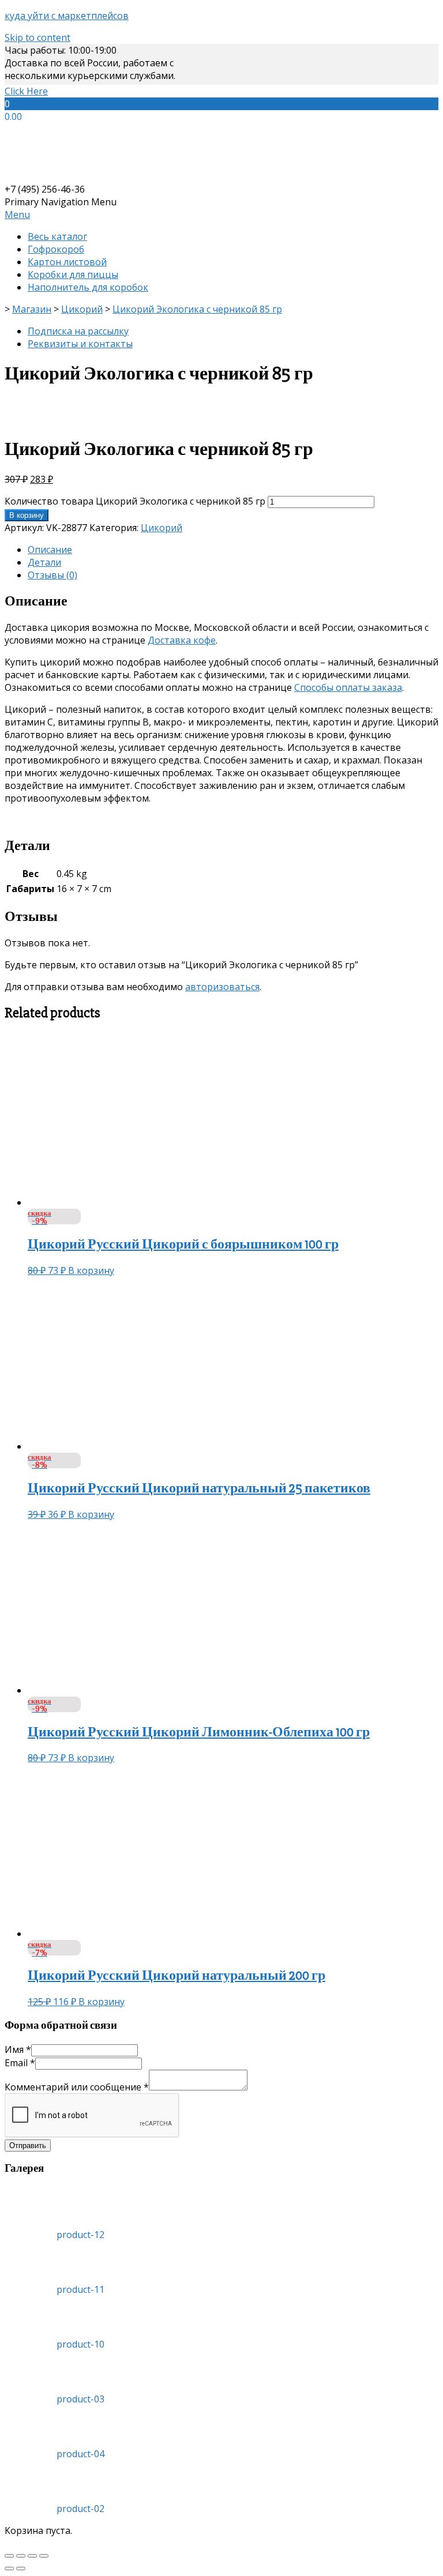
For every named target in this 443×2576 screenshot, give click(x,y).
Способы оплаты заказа (348, 687)
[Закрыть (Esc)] (9, 2556)
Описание (50, 550)
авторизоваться (222, 987)
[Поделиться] (21, 2556)
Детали (44, 562)
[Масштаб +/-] (44, 2556)
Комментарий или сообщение (77, 2087)
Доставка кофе (182, 640)
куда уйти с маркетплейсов (67, 16)
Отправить (28, 2146)
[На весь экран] (32, 2556)
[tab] (233, 550)
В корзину (27, 515)
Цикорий (162, 528)
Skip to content (37, 37)
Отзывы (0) (52, 575)
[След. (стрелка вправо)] (21, 2569)
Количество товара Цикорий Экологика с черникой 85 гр (135, 501)
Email (20, 2063)
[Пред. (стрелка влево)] (9, 2569)
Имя (18, 2049)
